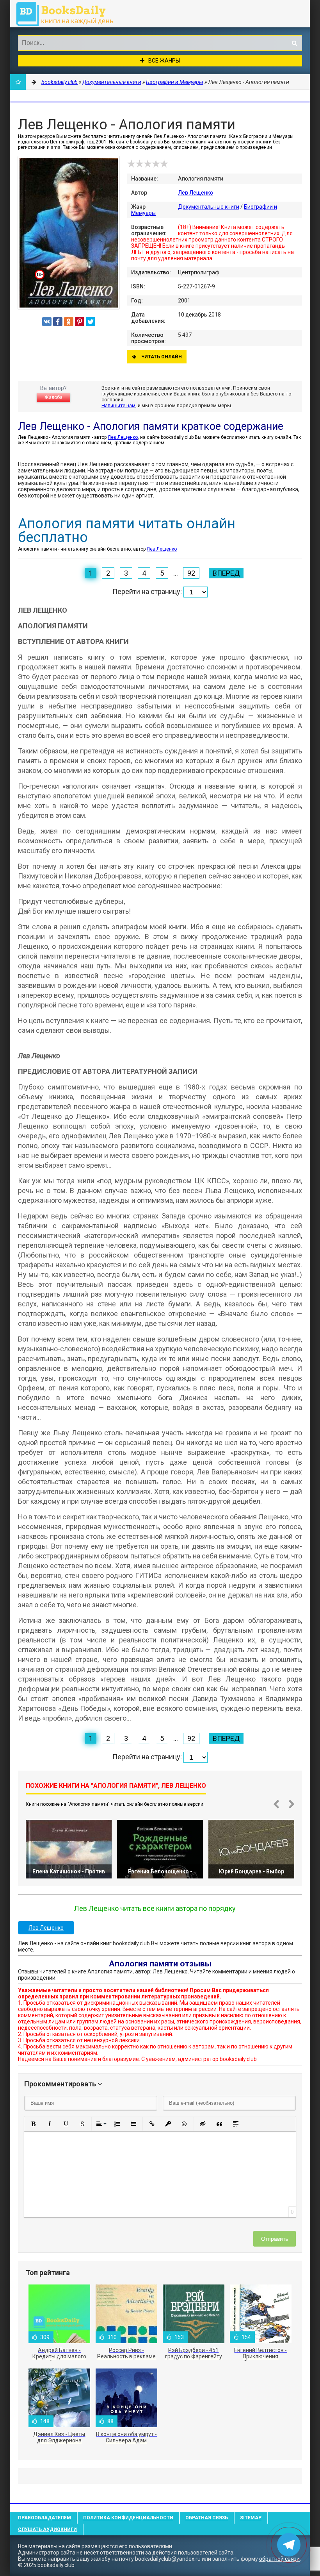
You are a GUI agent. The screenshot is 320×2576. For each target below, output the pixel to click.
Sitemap (251, 2518)
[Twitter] (91, 322)
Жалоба (53, 397)
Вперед (226, 573)
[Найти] (294, 43)
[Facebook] (58, 322)
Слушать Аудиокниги (47, 2529)
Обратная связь (207, 2518)
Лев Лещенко (196, 193)
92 (191, 573)
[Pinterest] (80, 322)
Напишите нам (118, 405)
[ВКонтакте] (47, 322)
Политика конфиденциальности (128, 2518)
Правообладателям (44, 2518)
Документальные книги (209, 207)
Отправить (275, 2239)
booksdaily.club (69, 14)
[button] (33, 2124)
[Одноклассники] (69, 322)
